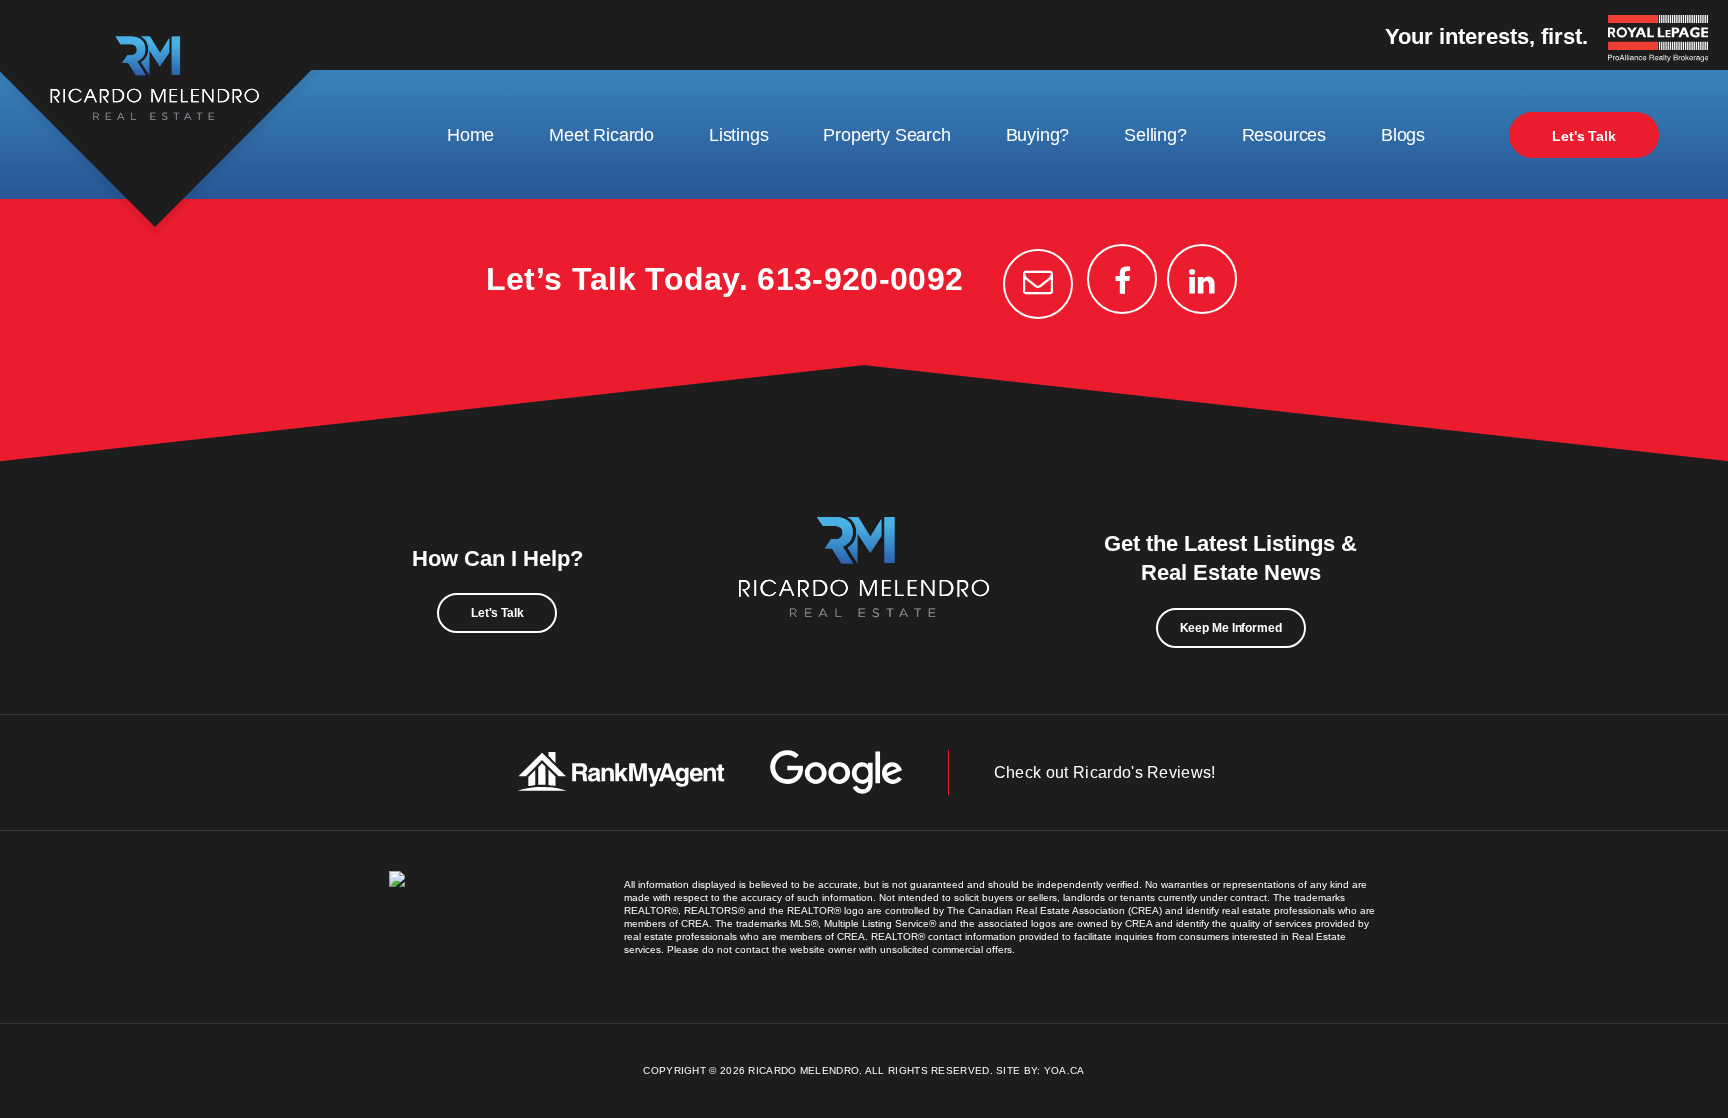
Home (470, 135)
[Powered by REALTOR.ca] (451, 927)
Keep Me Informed (1231, 628)
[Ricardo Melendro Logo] (864, 589)
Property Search (886, 135)
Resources (1284, 135)
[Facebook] (1122, 279)
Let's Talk (1584, 136)
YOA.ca (1064, 1070)
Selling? (1155, 135)
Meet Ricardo (601, 135)
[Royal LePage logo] (1663, 40)
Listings (739, 135)
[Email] (1038, 284)
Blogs (1403, 135)
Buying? (1038, 135)
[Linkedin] (1202, 279)
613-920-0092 (860, 279)
